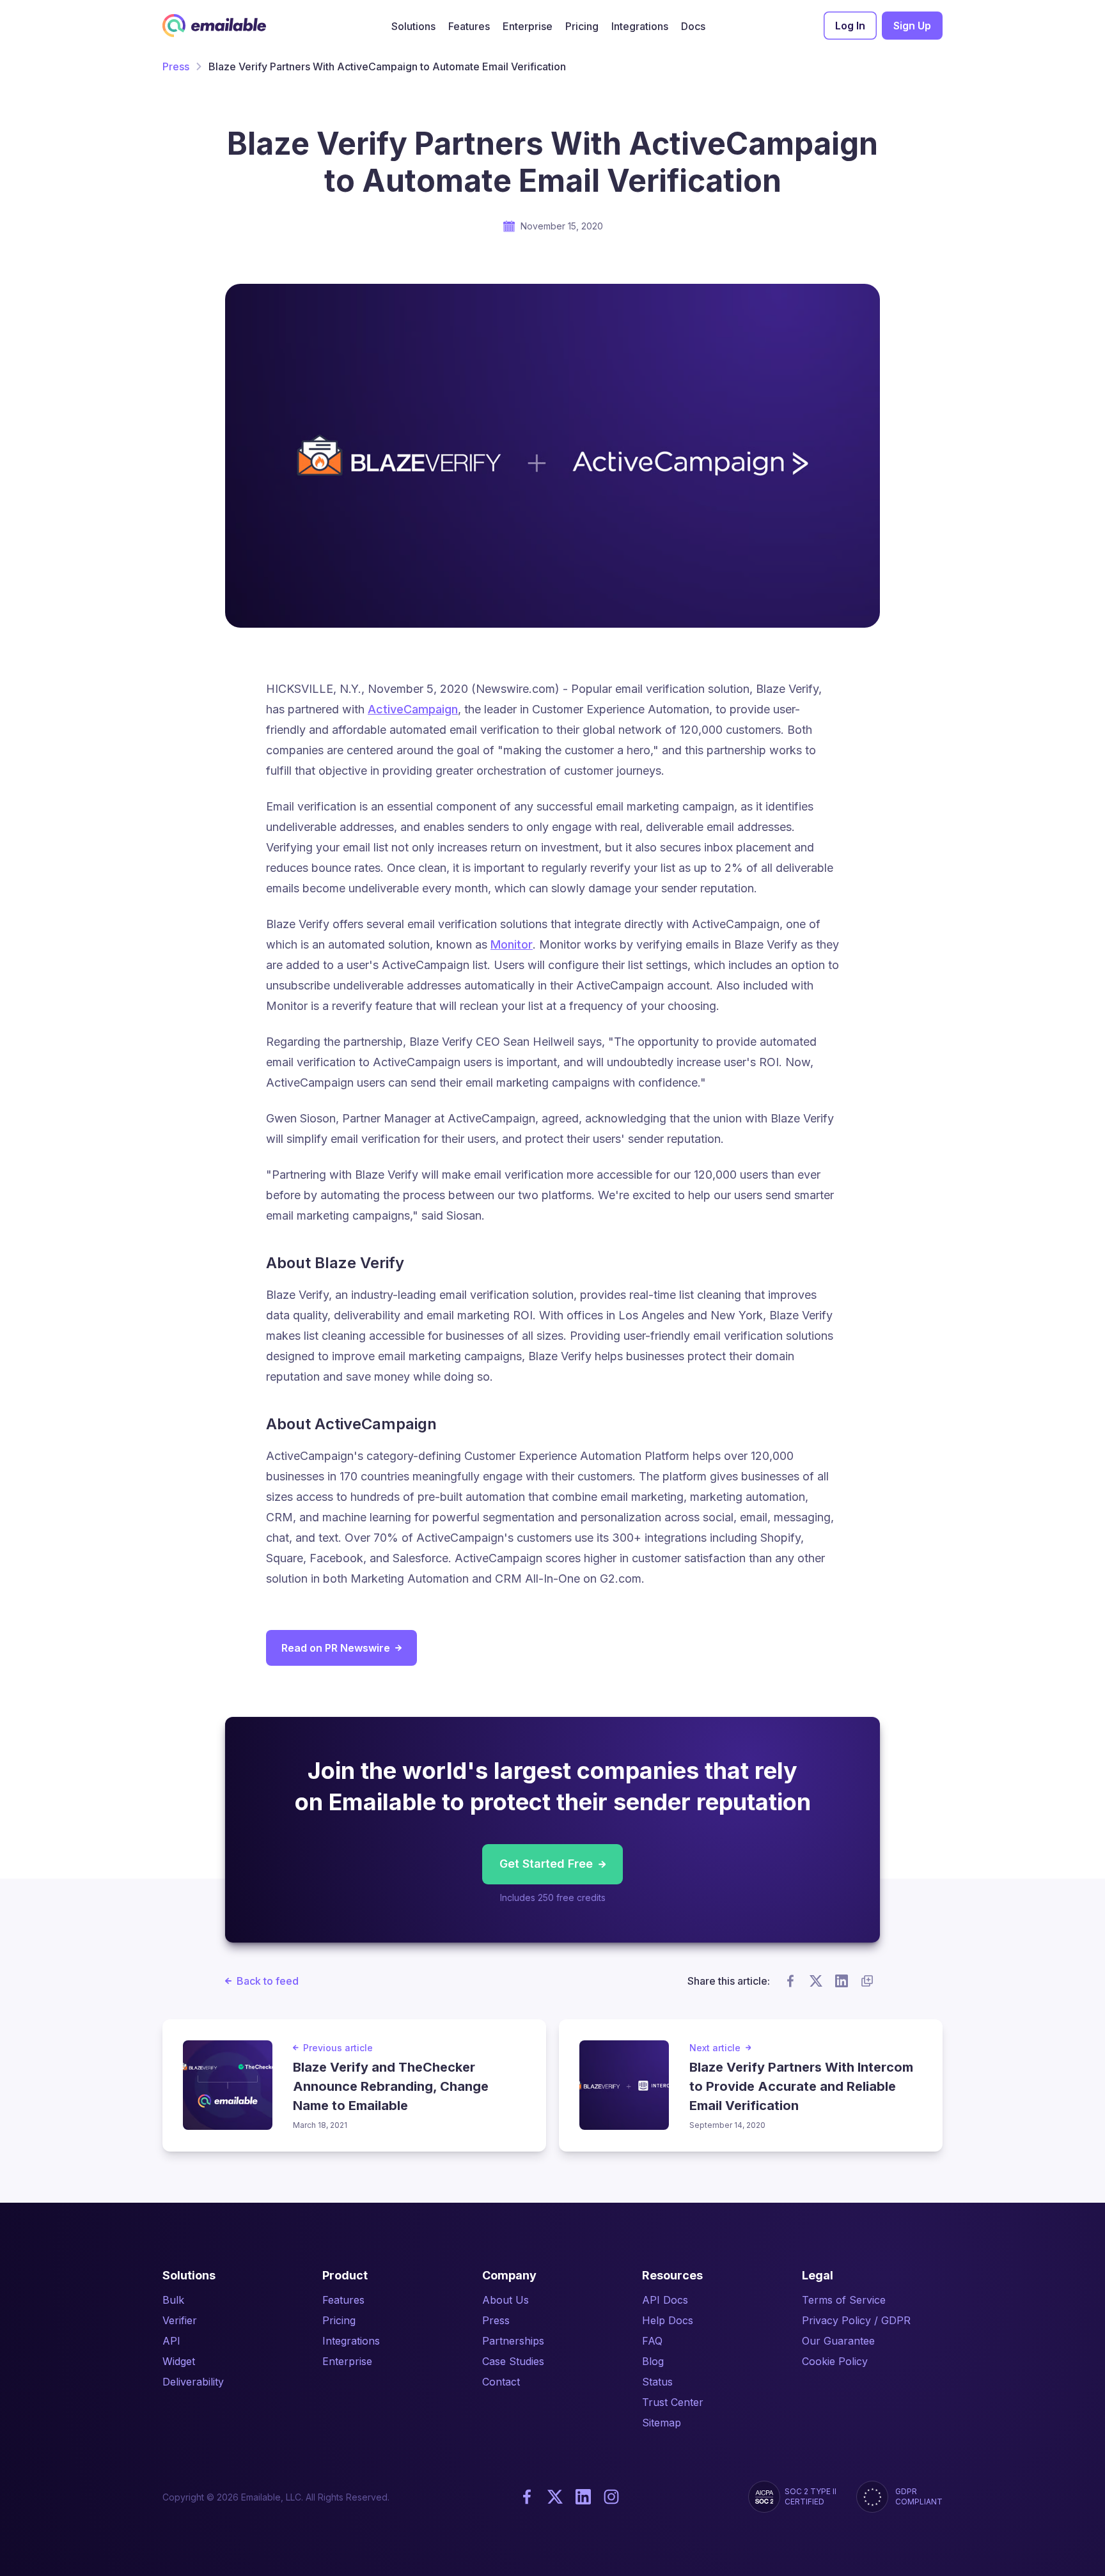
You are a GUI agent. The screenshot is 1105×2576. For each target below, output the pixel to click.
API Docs (665, 2300)
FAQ (652, 2341)
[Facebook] (527, 2497)
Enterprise (347, 2361)
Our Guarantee (838, 2341)
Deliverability (193, 2382)
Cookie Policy (835, 2361)
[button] (413, 26)
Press (176, 66)
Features (343, 2300)
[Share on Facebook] (790, 1981)
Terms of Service (844, 2300)
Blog (653, 2361)
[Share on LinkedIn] (842, 1981)
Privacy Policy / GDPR (856, 2320)
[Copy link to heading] (415, 1262)
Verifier (180, 2320)
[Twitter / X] (555, 2497)
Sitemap (662, 2423)
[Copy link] (867, 1981)
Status (657, 2382)
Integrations (351, 2341)
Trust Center (673, 2402)
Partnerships (513, 2341)
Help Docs (668, 2320)
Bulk (173, 2300)
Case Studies (513, 2361)
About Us (505, 2300)
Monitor (512, 944)
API (171, 2341)
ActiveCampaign (413, 709)
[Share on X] (816, 1981)
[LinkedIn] (583, 2497)
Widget (179, 2361)
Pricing (339, 2320)
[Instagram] (611, 2497)
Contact (501, 2382)
